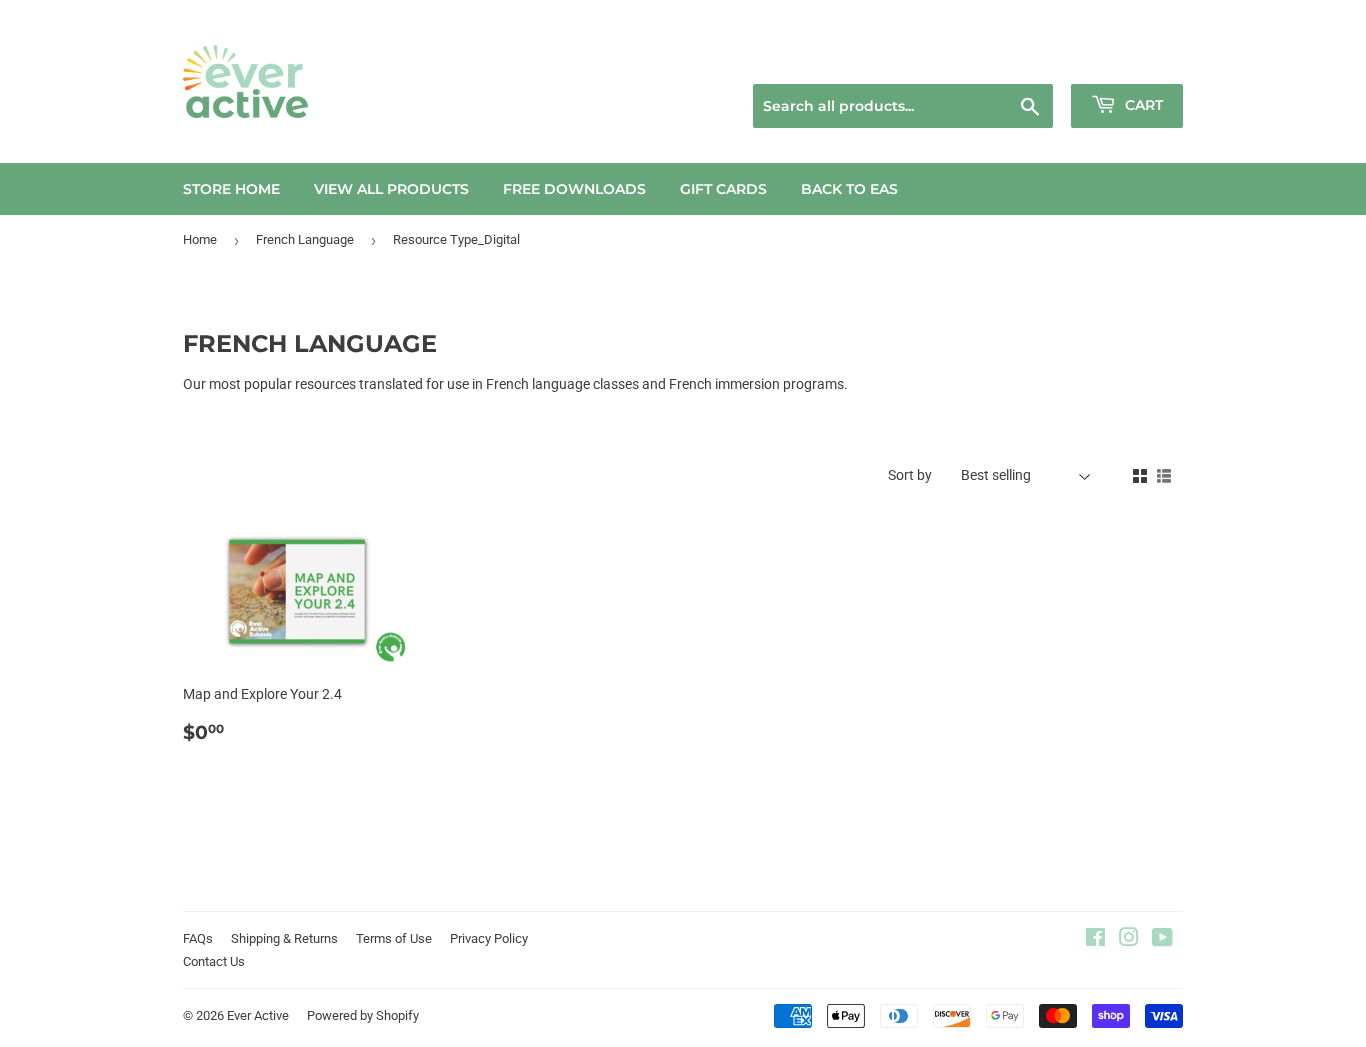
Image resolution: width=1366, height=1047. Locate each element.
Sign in (1039, 59)
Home (200, 239)
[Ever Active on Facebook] (1095, 940)
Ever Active (258, 1015)
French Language (305, 239)
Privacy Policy (489, 938)
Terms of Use (394, 938)
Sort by (910, 475)
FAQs (198, 938)
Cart (1142, 105)
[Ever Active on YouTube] (1162, 940)
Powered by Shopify (363, 1015)
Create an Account (1134, 59)
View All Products (391, 189)
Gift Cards (723, 189)
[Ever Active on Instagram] (1129, 940)
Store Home (231, 189)
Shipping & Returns (284, 938)
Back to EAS (849, 189)
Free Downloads (574, 189)
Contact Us (214, 961)
